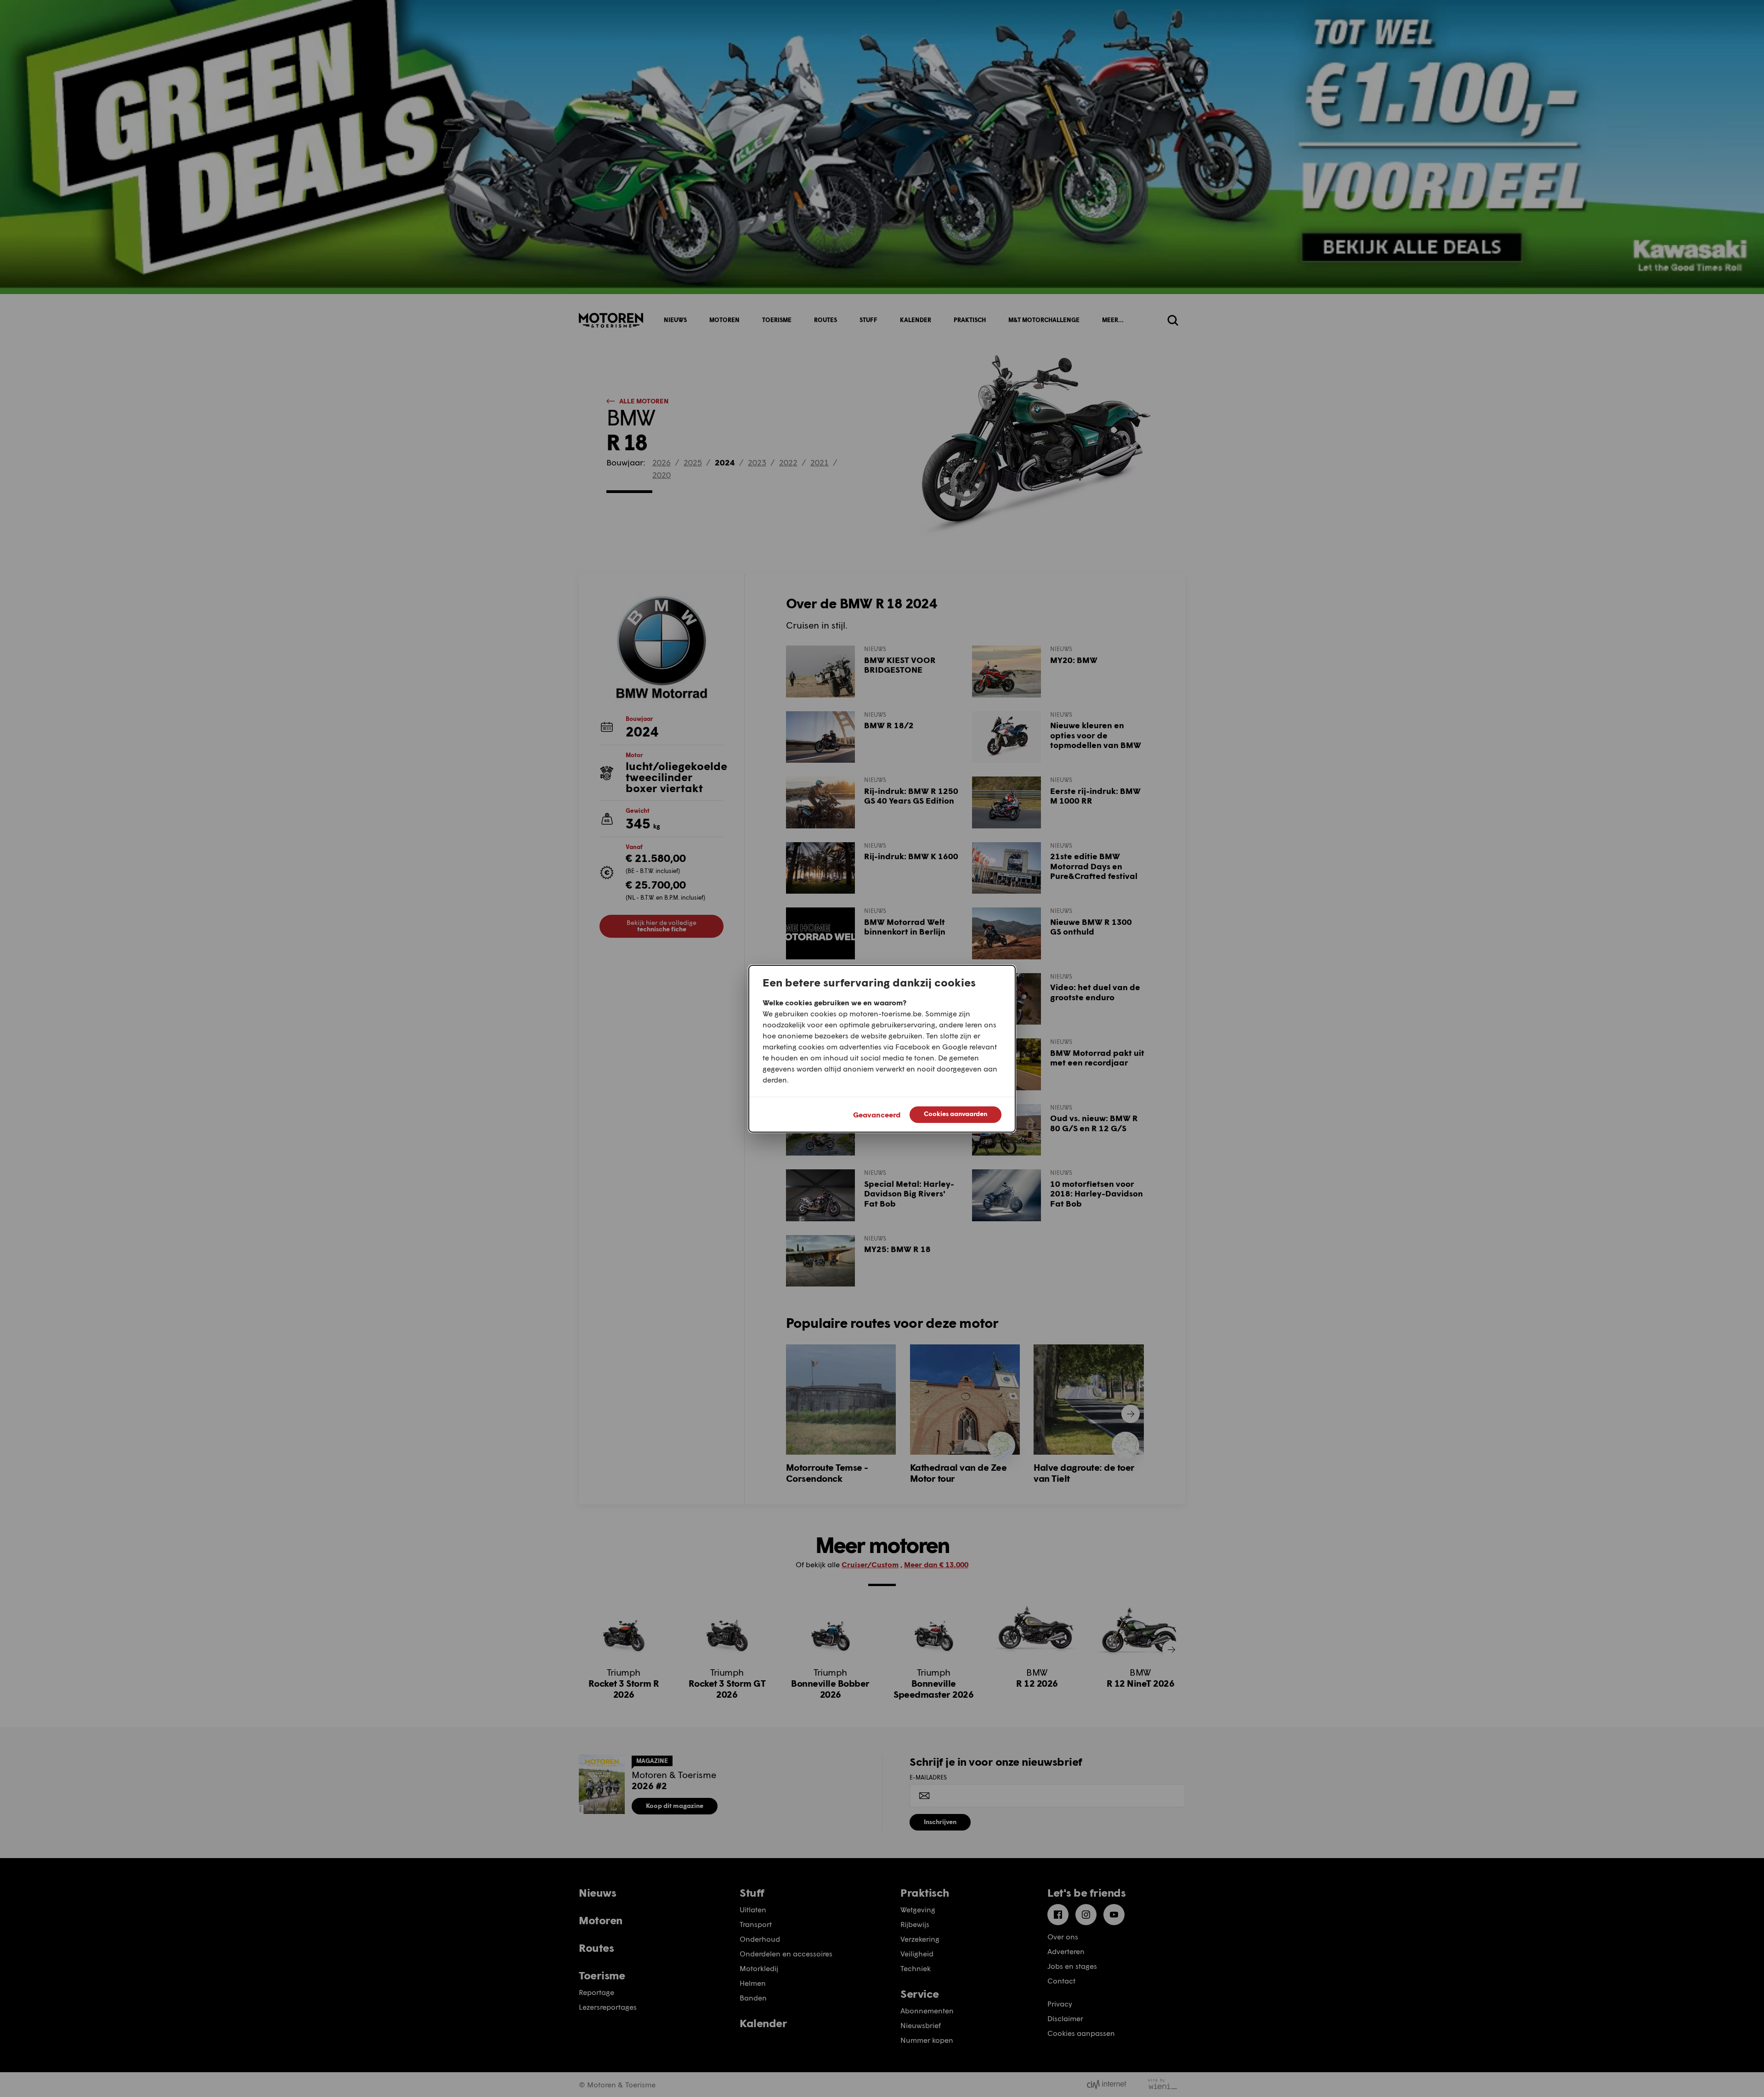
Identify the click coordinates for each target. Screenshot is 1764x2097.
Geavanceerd (877, 1114)
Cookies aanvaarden (955, 1114)
